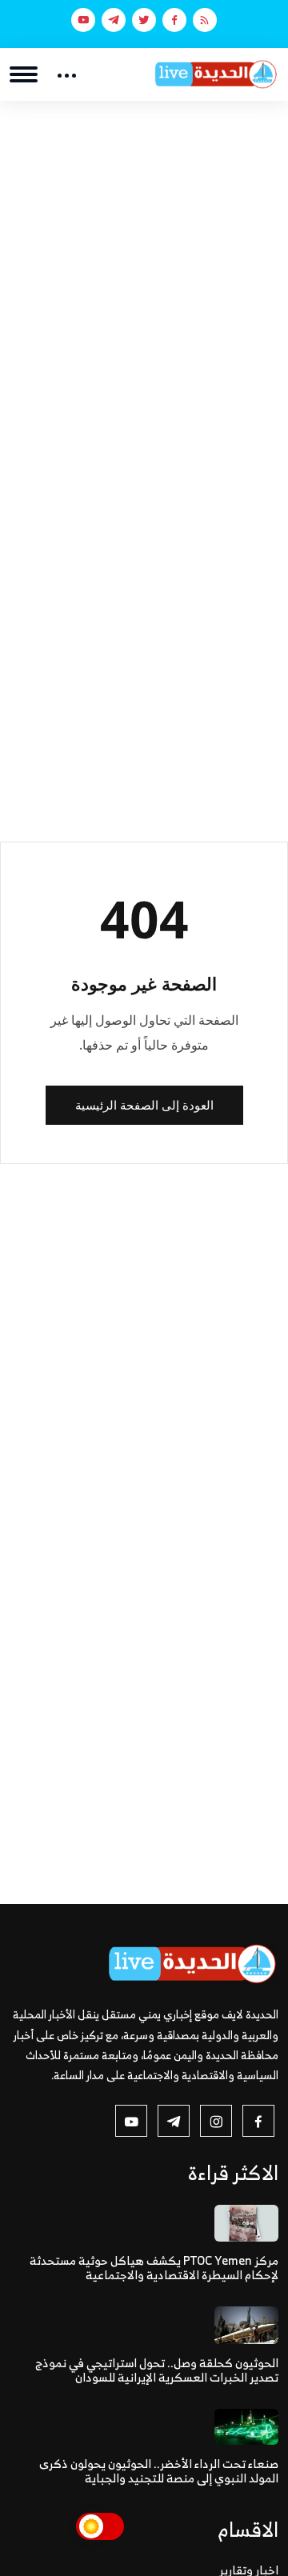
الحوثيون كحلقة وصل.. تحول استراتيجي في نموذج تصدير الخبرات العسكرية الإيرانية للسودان (157, 2370)
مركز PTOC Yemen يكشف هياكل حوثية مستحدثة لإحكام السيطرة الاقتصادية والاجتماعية (154, 2268)
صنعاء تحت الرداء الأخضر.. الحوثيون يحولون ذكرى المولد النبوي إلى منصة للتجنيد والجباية (159, 2471)
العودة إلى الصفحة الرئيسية (144, 1105)
